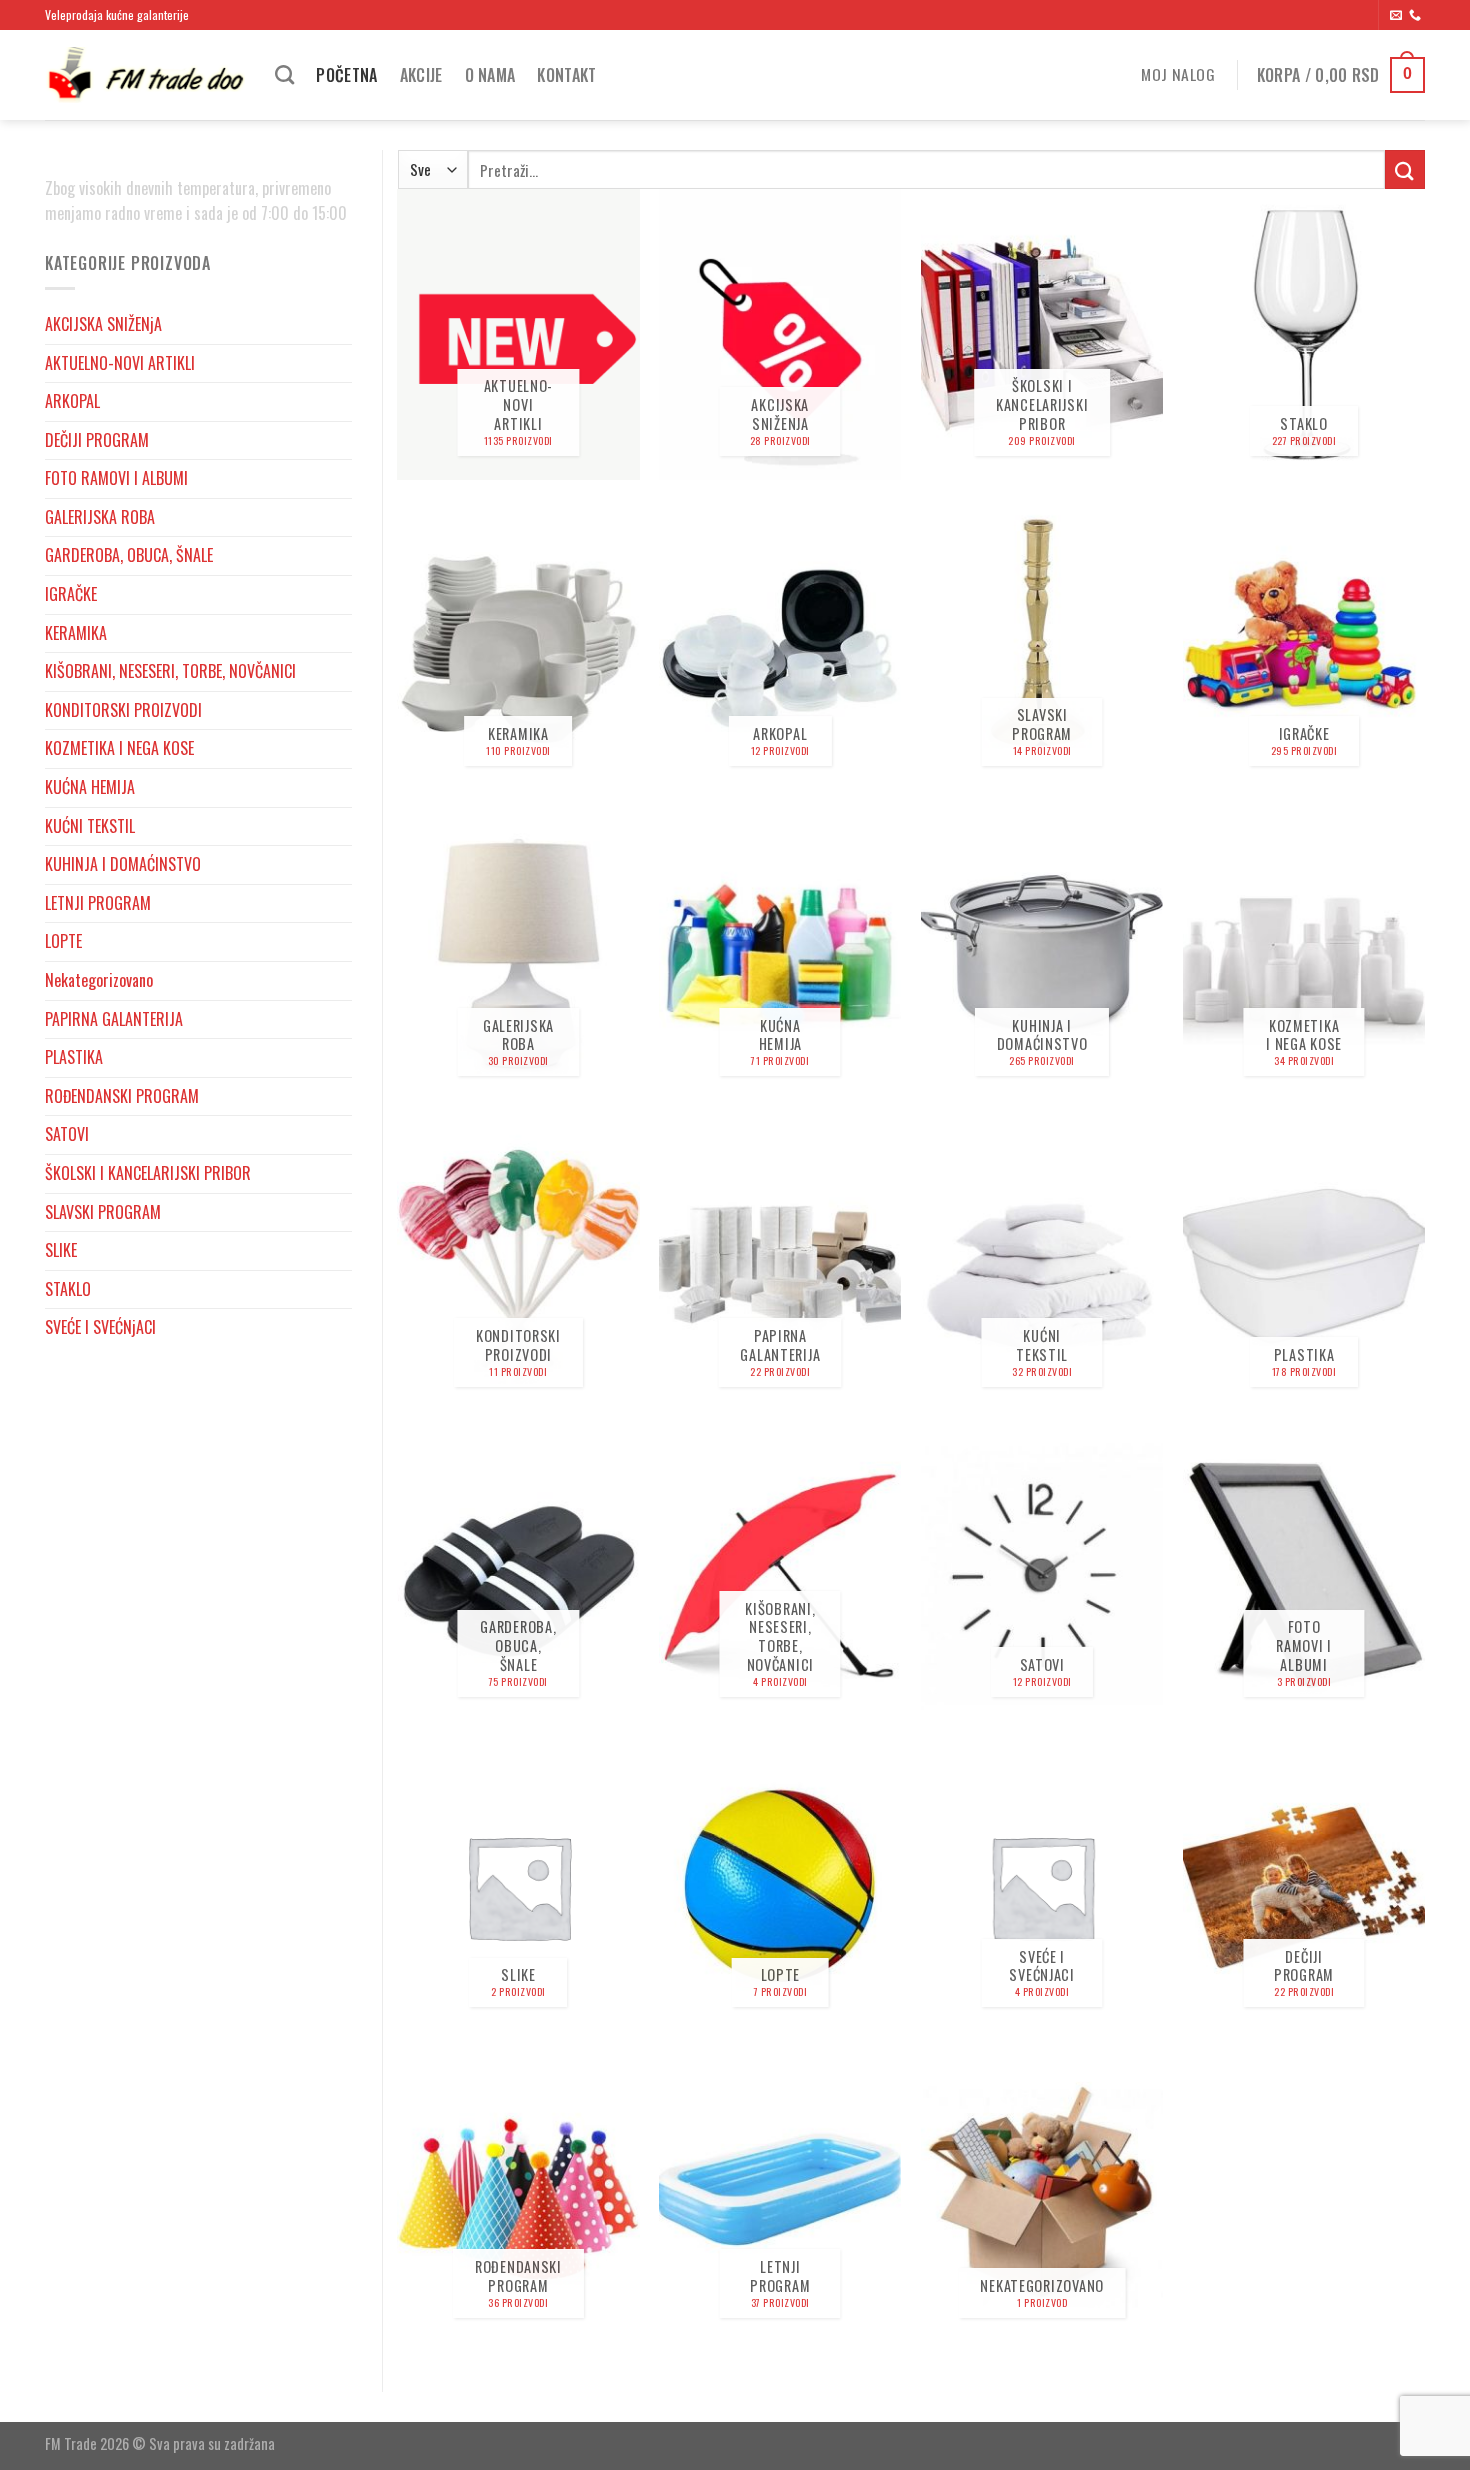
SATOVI (67, 1134)
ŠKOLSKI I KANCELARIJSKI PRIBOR (148, 1173)
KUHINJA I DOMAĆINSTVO (123, 864)
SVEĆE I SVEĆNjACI (100, 1327)
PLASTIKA (74, 1057)
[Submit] (1405, 169)
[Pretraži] (284, 74)
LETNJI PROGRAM (98, 903)
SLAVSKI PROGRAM (103, 1212)
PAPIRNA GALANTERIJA (114, 1019)
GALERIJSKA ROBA (100, 517)
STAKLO (68, 1289)
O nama (490, 75)
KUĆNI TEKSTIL (90, 826)
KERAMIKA (76, 633)
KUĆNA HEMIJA (90, 787)
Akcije (421, 75)
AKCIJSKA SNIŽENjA (103, 324)
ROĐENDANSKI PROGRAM (122, 1096)
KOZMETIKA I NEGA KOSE (119, 748)
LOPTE (63, 941)
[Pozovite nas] (1415, 16)
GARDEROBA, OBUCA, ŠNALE (129, 555)
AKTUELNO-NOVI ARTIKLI (120, 363)
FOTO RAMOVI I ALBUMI (116, 478)
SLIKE (61, 1250)
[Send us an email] (1396, 16)
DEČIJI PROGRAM (97, 440)
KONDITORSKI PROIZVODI (123, 710)
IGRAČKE (71, 594)
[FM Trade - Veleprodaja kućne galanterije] (145, 75)
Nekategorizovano (99, 980)
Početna (346, 75)
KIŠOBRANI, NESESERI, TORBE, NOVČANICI (170, 671)
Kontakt (566, 75)
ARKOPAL (72, 401)
